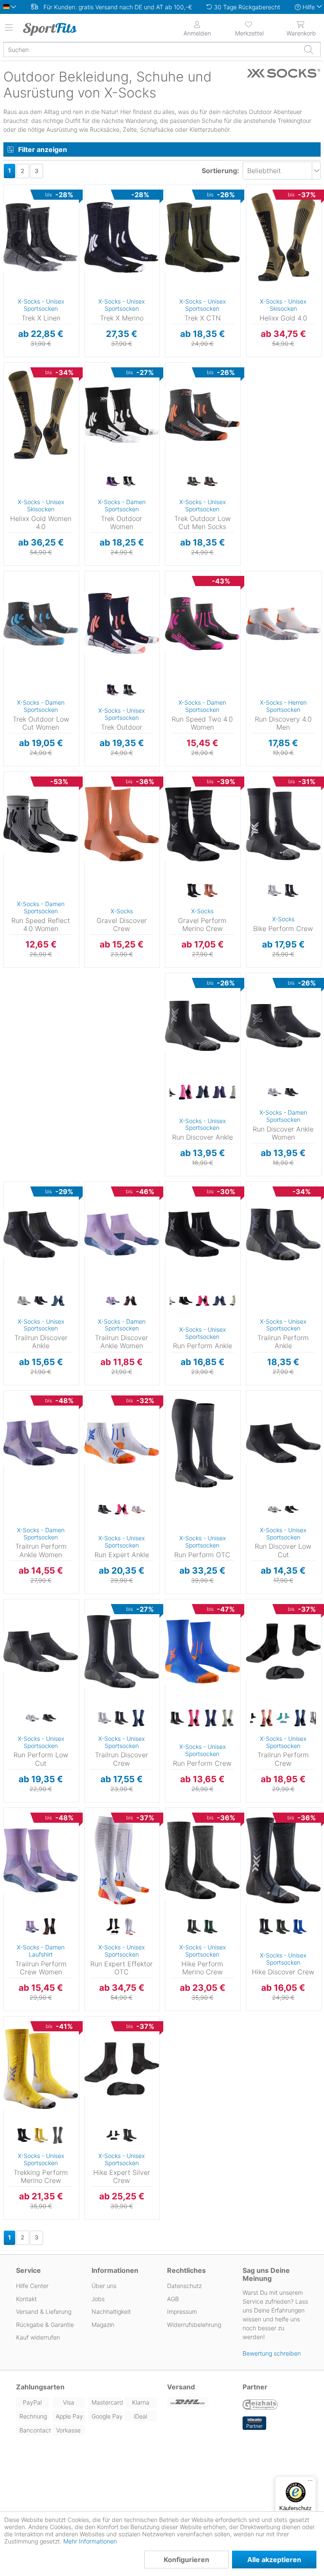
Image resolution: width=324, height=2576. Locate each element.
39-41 (12, 200)
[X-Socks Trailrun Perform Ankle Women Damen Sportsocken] (41, 1443)
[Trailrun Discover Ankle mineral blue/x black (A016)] (58, 1301)
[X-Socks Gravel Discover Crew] (122, 824)
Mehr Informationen (90, 2541)
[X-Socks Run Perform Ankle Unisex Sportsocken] (202, 1234)
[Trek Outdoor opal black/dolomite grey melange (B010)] (130, 690)
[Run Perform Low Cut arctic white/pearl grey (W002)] (32, 1718)
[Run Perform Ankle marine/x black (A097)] (219, 1301)
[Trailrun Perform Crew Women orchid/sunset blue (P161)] (32, 1927)
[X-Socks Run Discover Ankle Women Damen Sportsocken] (283, 1026)
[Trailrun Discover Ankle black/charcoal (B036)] (41, 1301)
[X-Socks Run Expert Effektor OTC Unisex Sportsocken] (122, 1860)
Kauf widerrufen (38, 2337)
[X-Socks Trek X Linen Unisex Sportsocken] (41, 237)
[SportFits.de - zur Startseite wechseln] (57, 29)
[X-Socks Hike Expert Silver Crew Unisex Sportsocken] (122, 2069)
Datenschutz (184, 2286)
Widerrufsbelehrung (194, 2325)
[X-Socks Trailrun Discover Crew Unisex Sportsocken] (122, 1652)
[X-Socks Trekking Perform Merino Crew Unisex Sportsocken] (41, 2069)
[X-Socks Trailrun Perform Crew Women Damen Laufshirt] (41, 1860)
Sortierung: (220, 171)
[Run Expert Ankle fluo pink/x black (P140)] (121, 1510)
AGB (173, 2299)
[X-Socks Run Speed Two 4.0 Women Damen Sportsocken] (202, 624)
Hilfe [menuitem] (309, 7)
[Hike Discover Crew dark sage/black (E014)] (283, 1927)
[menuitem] (249, 28)
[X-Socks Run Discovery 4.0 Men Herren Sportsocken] (283, 624)
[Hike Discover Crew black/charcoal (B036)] (266, 1927)
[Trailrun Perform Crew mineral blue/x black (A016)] (300, 1718)
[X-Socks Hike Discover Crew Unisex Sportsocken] (283, 1860)
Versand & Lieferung (44, 2311)
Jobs (98, 2299)
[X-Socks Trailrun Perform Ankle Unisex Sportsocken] (283, 1234)
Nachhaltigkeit (111, 2311)
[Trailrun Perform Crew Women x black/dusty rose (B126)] (49, 1927)
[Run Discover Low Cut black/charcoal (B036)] (292, 1510)
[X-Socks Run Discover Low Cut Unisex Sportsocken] (283, 1443)
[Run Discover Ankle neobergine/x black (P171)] (219, 1092)
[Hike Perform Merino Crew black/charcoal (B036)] (194, 1927)
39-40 (12, 390)
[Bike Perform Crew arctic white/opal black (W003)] (275, 891)
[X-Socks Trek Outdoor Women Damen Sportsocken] (122, 415)
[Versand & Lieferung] (200, 2402)
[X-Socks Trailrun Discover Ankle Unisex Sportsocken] (41, 1234)
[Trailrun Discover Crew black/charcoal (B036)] (121, 1718)
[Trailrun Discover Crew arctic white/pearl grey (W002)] (105, 1718)
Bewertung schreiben (272, 2353)
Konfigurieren (186, 2560)
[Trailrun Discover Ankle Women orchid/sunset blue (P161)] (113, 1301)
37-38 (12, 377)
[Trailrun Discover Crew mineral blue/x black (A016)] (138, 1718)
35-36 (12, 365)
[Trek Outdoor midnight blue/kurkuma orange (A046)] (113, 690)
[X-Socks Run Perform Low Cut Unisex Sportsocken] (41, 1652)
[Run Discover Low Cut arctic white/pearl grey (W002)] (275, 1510)
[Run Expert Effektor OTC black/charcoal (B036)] (113, 1927)
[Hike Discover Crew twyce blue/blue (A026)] (300, 1927)
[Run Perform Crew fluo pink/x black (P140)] (194, 1718)
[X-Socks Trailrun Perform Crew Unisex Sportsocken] (283, 1652)
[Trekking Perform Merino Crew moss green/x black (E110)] (58, 2136)
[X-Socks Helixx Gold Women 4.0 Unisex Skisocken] (41, 415)
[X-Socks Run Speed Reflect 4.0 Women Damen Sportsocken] (41, 824)
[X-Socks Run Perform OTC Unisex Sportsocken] (202, 1443)
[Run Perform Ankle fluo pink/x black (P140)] (202, 1301)
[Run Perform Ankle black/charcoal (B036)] (186, 1301)
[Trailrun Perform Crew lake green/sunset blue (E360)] (283, 1718)
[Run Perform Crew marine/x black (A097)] (211, 1718)
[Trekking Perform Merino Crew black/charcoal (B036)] (24, 2136)
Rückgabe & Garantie (45, 2325)
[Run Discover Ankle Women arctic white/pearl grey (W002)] (275, 1092)
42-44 (12, 212)
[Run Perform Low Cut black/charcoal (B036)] (49, 1718)
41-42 (12, 402)
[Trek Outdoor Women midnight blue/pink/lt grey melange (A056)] (113, 482)
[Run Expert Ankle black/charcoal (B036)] (105, 1510)
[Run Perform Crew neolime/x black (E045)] (228, 1718)
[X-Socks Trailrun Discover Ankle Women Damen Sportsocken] (122, 1234)
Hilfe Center (32, 2286)
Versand (181, 2387)
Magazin (103, 2325)
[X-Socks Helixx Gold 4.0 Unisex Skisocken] (283, 237)
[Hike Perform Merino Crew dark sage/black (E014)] (211, 1927)
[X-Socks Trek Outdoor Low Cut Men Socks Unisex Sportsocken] (202, 415)
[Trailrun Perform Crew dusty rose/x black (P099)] (266, 1718)
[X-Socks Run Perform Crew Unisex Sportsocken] (202, 1652)
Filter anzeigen (43, 149)
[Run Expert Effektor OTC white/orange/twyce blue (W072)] (130, 1927)
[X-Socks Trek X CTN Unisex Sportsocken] (202, 237)
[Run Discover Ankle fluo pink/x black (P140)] (186, 1092)
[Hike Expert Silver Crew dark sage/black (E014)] (130, 2136)
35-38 (12, 187)
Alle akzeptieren (274, 2560)
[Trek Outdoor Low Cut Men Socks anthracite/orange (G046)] (211, 482)
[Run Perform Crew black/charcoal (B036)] (177, 1718)
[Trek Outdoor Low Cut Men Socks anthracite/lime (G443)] (194, 482)
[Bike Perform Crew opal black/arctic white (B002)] (292, 891)
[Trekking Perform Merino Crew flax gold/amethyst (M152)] (41, 2136)
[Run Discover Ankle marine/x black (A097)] (202, 1092)
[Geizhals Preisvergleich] (260, 2405)
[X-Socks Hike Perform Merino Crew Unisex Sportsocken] (202, 1860)
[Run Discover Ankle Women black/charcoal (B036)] (292, 1092)
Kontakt (26, 2299)
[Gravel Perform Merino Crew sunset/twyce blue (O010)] (211, 891)
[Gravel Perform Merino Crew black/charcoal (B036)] (194, 891)
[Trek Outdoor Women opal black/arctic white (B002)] (130, 482)
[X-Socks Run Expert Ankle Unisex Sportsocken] (122, 1443)
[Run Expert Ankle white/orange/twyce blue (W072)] (138, 1510)
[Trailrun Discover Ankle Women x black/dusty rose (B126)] (130, 1301)
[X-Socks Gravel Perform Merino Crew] (202, 824)
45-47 (12, 224)
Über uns (104, 2286)
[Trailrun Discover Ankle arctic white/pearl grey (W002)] (24, 1301)
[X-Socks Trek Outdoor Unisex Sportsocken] (122, 624)
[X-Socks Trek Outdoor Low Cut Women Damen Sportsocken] (41, 624)
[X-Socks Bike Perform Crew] (283, 824)
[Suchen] (308, 49)
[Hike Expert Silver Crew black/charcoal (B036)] (113, 2136)
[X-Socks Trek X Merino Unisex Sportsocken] (122, 237)
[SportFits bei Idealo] (254, 2423)
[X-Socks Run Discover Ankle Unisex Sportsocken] (202, 1026)
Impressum (182, 2311)
